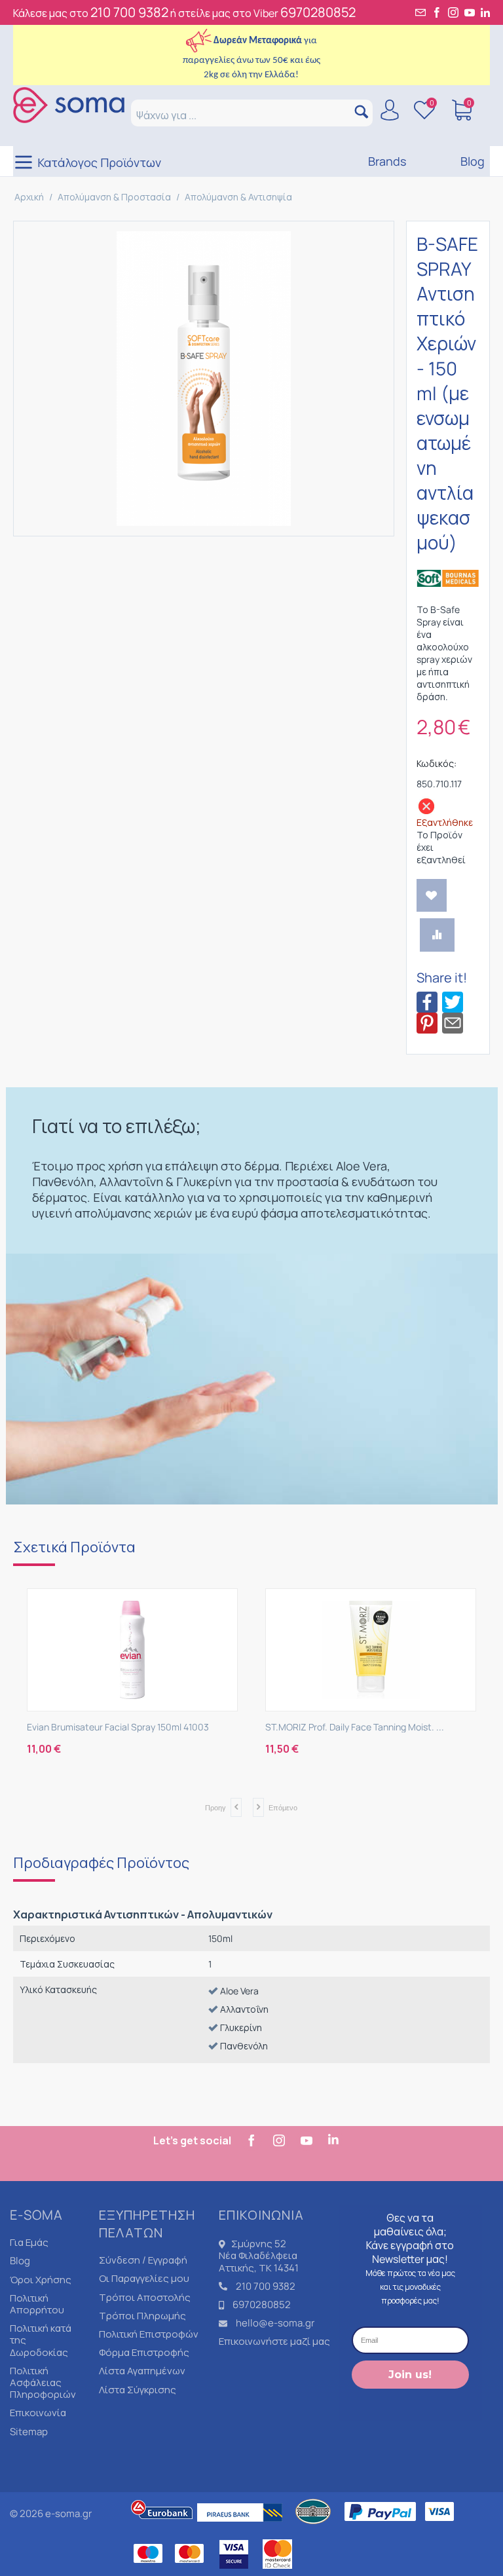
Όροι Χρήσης (41, 2280)
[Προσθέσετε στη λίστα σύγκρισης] (437, 935)
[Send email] (453, 1022)
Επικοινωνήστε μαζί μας (274, 2341)
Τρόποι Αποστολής (145, 2297)
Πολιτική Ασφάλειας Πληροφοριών (43, 2382)
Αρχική (29, 197)
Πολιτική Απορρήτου (37, 2304)
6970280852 (318, 12)
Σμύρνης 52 (259, 2244)
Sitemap (29, 2432)
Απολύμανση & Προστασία (114, 197)
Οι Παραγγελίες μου (144, 2278)
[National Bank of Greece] (314, 2528)
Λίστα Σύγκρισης (138, 2390)
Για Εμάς (29, 2242)
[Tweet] (453, 1001)
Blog (20, 2261)
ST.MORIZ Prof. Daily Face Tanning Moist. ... (355, 1727)
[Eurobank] (162, 2528)
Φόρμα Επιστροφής (144, 2352)
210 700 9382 (129, 12)
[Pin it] (427, 1022)
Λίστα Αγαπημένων (142, 2371)
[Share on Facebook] (427, 1001)
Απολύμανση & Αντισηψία (238, 197)
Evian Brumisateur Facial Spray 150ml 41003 (118, 1727)
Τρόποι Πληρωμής (142, 2316)
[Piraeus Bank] (243, 2528)
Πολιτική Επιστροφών (149, 2334)
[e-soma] (69, 104)
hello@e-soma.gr (275, 2323)
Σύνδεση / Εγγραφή (143, 2260)
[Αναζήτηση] (361, 113)
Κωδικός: (437, 763)
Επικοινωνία (38, 2413)
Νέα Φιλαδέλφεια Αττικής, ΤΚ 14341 (259, 2261)
